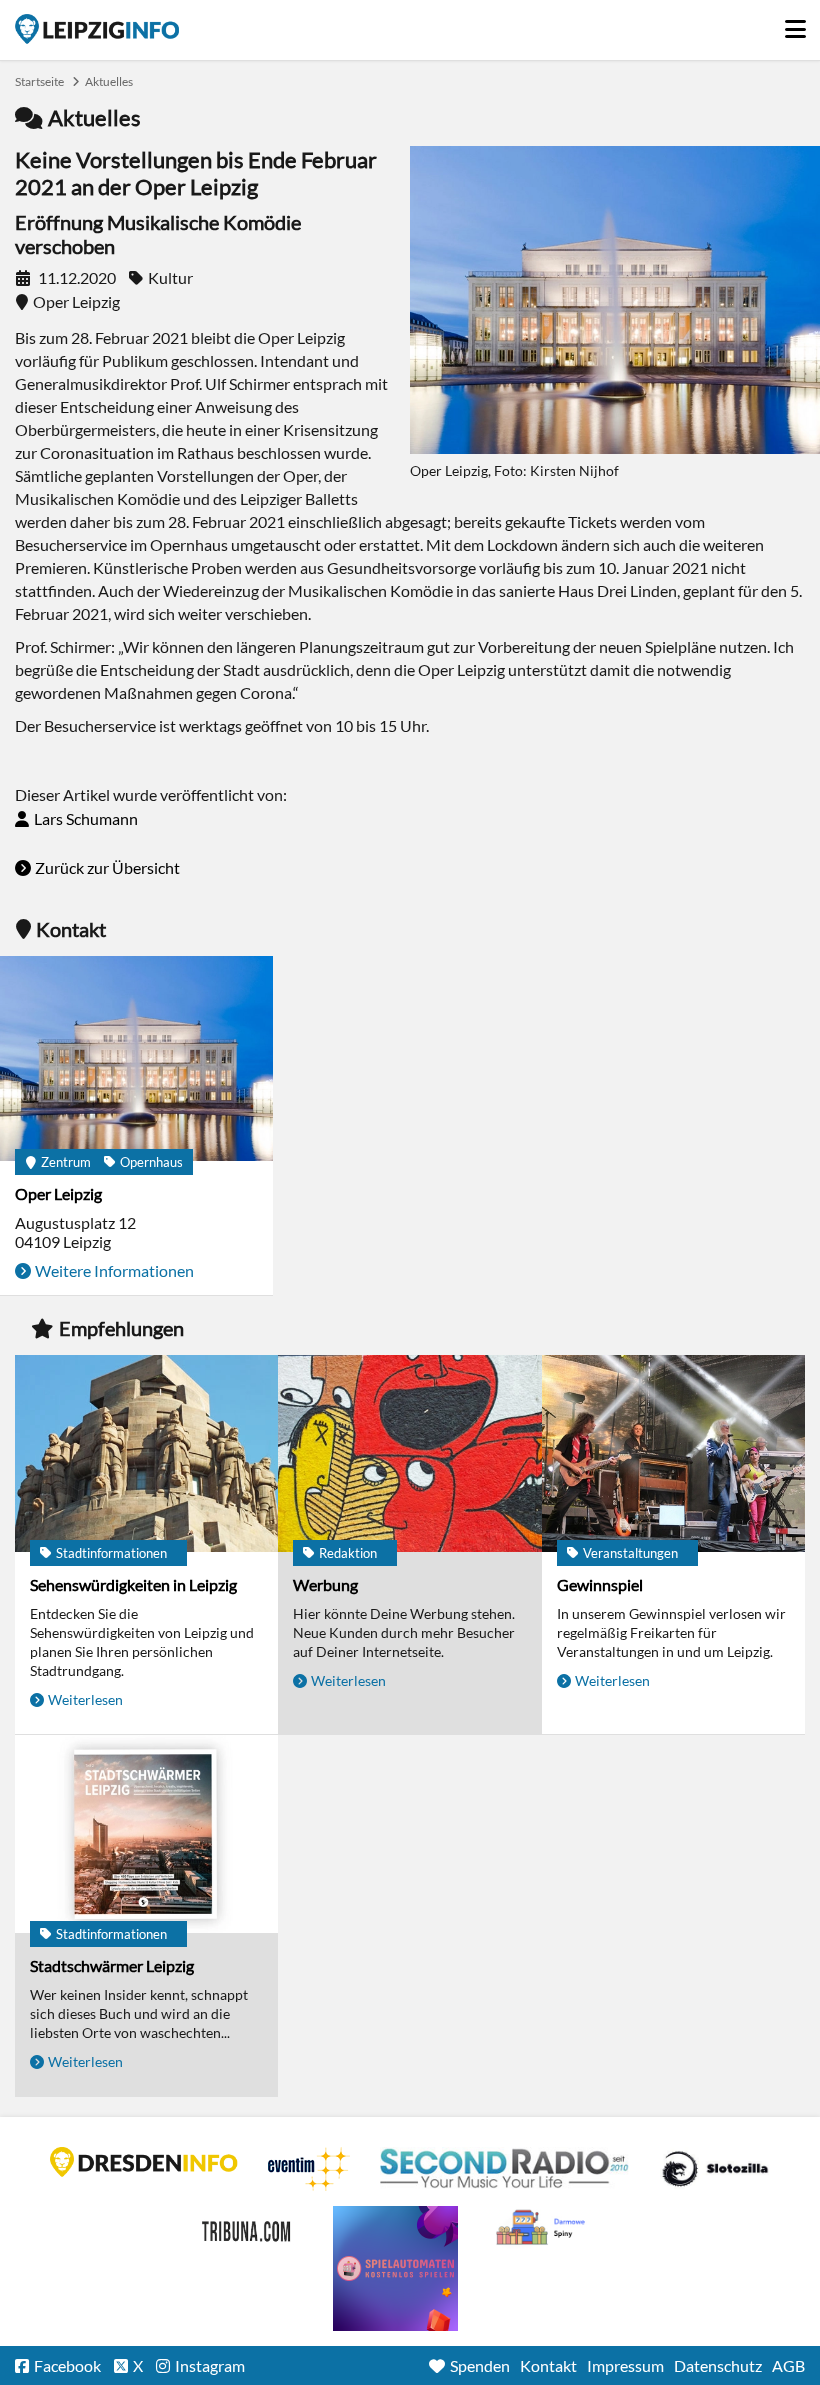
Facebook (67, 2365)
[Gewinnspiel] (673, 1455)
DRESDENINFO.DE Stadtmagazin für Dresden (144, 2162)
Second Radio (505, 2169)
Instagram (210, 2365)
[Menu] (795, 24)
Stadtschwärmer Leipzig (112, 1965)
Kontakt (548, 2365)
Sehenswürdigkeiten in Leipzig (133, 1584)
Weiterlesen (85, 1699)
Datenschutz (718, 2365)
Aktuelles (109, 81)
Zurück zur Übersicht (107, 867)
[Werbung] (409, 1455)
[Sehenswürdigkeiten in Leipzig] (146, 1455)
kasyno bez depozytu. (543, 2228)
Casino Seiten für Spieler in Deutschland (715, 2169)
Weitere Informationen (114, 1270)
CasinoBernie (248, 2228)
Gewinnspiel (600, 1584)
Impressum (625, 2365)
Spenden (480, 2365)
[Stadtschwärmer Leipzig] (146, 1835)
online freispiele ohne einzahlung (395, 2268)
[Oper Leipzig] (136, 1060)
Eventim (309, 2169)
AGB (788, 2365)
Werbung (325, 1584)
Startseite (97, 29)
